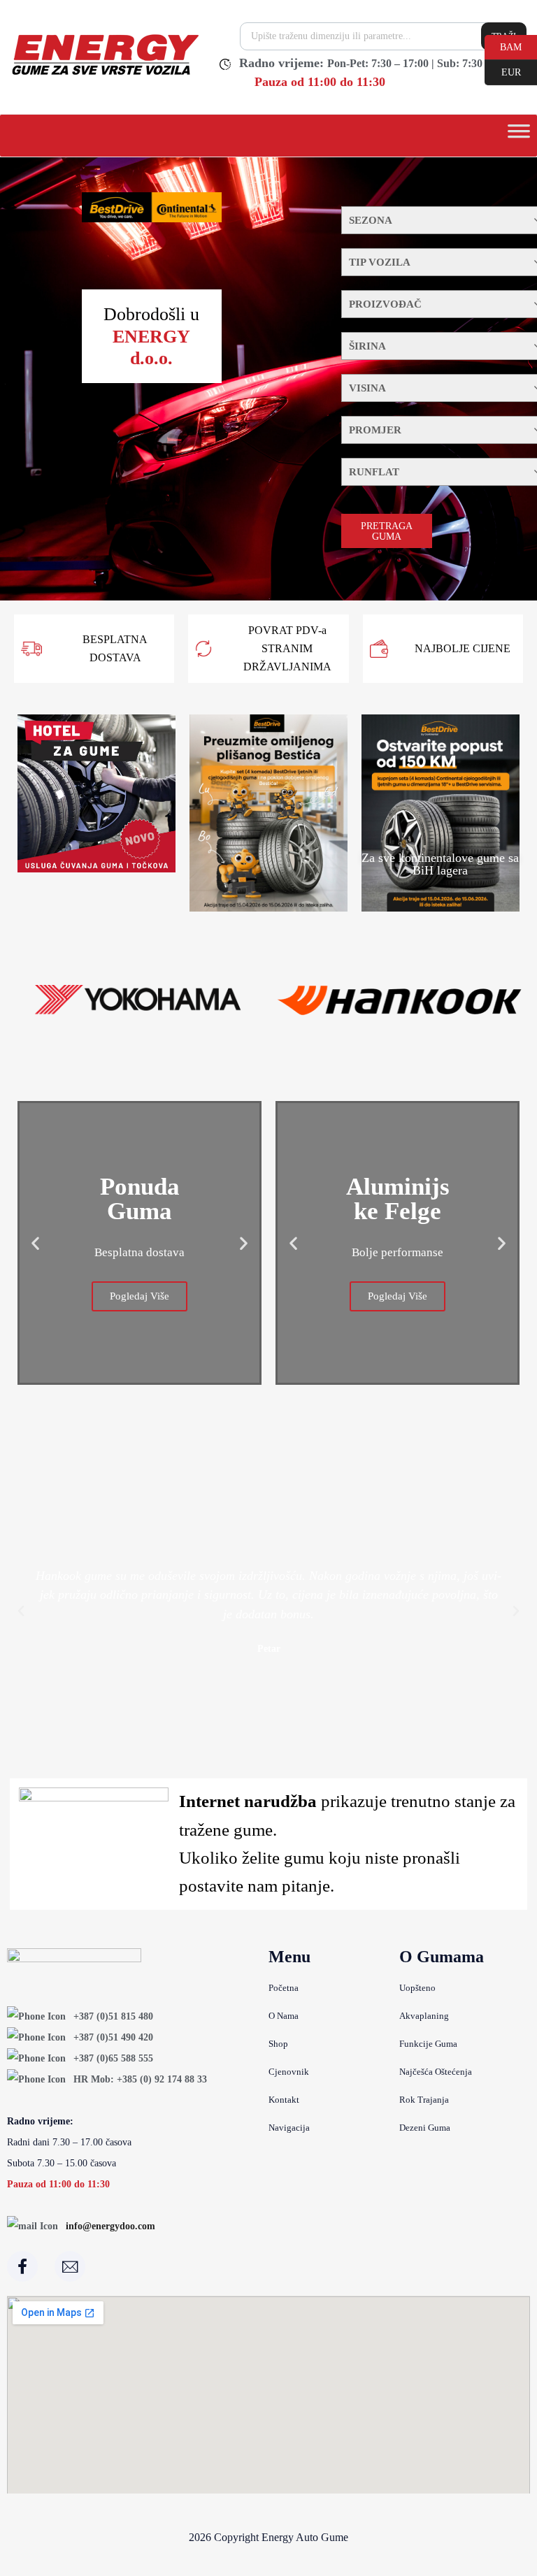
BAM (503, 46)
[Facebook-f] (22, 2266)
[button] (35, 1243)
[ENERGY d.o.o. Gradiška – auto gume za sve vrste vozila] (105, 75)
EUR (503, 71)
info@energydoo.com (110, 2226)
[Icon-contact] (70, 2266)
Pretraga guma (387, 531)
